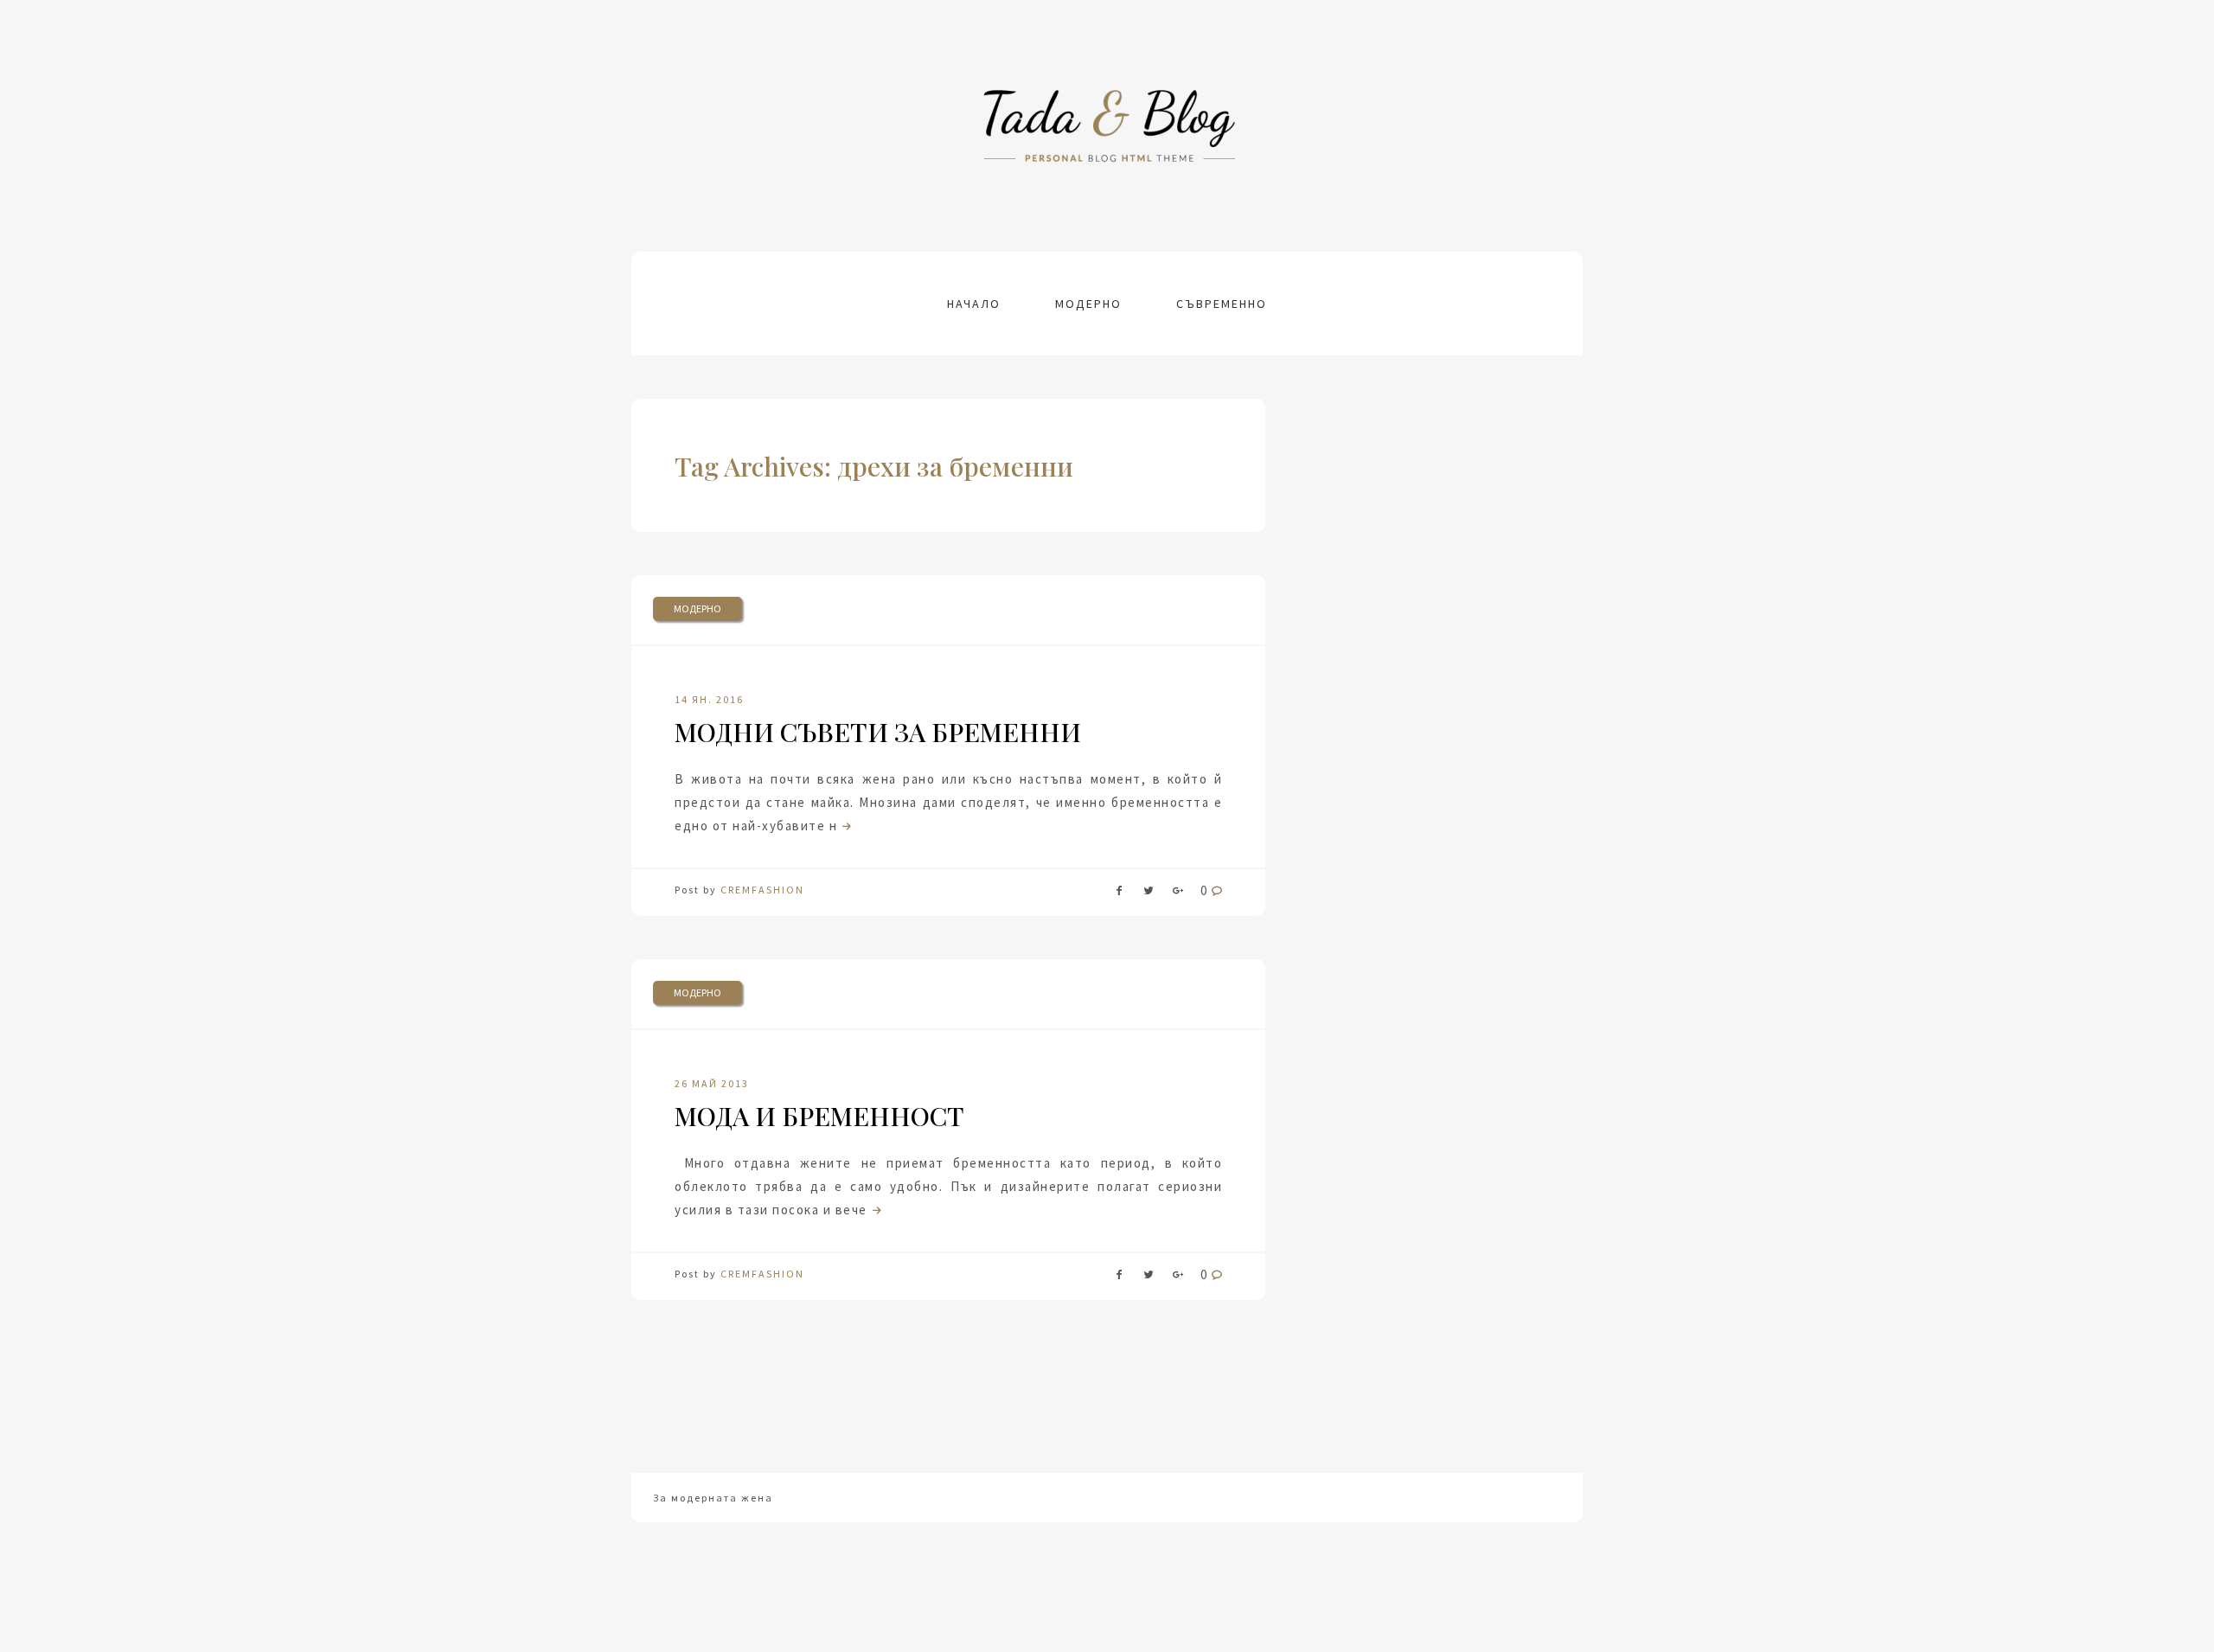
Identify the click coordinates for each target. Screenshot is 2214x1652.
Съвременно (1222, 304)
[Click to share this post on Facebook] (1119, 894)
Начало (974, 304)
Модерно (1088, 304)
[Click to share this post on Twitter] (1149, 894)
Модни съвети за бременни (878, 732)
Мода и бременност (819, 1116)
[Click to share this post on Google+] (1178, 894)
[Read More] (845, 826)
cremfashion (762, 890)
